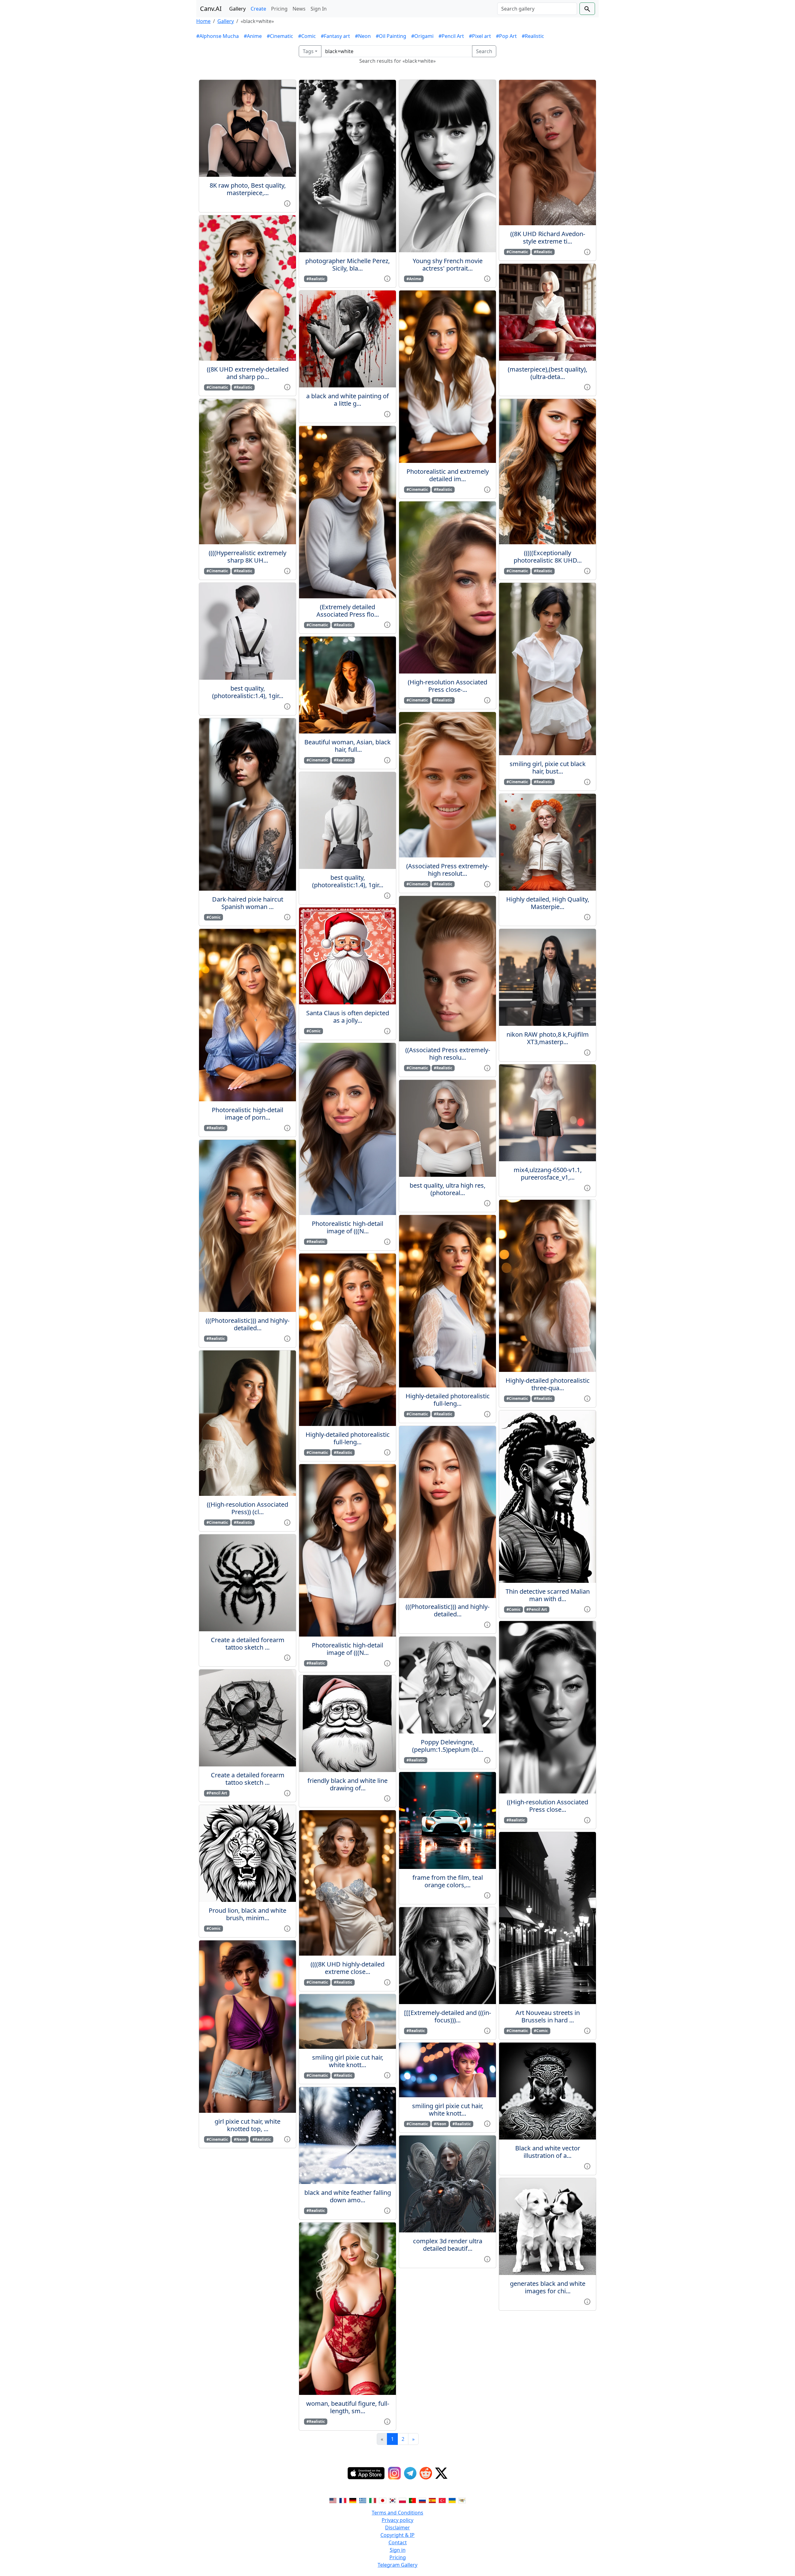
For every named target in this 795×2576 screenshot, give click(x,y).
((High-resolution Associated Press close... (547, 1806)
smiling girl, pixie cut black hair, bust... (548, 767)
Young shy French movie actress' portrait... (448, 265)
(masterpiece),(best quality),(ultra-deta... (547, 373)
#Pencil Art (451, 36)
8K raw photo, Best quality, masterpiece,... (248, 189)
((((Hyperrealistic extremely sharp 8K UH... (248, 557)
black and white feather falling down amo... (348, 2196)
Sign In (319, 9)
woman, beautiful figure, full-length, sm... (348, 2407)
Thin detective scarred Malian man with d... (548, 1595)
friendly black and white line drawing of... (348, 1784)
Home (203, 21)
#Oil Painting (391, 36)
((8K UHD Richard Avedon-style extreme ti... (548, 238)
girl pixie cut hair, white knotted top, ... (248, 2125)
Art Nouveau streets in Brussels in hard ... (548, 2016)
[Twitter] (441, 2473)
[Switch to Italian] (373, 2500)
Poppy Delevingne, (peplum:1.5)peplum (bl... (448, 1746)
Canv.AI (211, 9)
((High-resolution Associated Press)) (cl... (248, 1508)
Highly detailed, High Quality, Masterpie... (548, 903)
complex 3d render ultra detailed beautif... (448, 2245)
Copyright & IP (397, 2535)
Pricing (279, 9)
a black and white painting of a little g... (348, 400)
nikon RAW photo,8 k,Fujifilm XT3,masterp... (548, 1038)
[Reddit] (426, 2473)
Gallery (237, 9)
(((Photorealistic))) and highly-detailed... (248, 1324)
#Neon (363, 36)
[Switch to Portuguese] (412, 2500)
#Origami (422, 36)
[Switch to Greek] (363, 2500)
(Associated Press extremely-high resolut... (448, 870)
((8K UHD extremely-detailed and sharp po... (248, 373)
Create (258, 9)
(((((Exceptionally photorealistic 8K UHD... (548, 557)
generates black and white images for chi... (548, 2287)
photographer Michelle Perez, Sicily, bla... (348, 265)
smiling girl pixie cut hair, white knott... (348, 2061)
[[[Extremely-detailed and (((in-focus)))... (447, 2016)
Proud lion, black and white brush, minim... (248, 1914)
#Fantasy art (335, 36)
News (299, 9)
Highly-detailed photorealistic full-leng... (348, 1438)
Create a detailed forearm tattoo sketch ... (248, 1644)
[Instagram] (394, 2473)
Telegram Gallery (397, 2565)
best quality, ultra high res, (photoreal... (447, 1189)
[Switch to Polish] (402, 2500)
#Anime (253, 36)
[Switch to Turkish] (442, 2500)
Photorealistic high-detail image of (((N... (348, 1227)
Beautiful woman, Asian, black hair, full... (348, 746)
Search (484, 51)
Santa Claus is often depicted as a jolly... (348, 1017)
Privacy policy (397, 2520)
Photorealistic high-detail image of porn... (248, 1114)
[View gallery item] (287, 203)
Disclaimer (397, 2528)
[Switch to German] (353, 2500)
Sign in (398, 2550)
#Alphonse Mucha (218, 36)
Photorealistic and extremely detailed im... (448, 475)
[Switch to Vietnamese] (462, 2500)
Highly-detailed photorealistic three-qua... (548, 1384)
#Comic (307, 36)
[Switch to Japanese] (383, 2500)
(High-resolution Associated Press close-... (447, 686)
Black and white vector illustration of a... (548, 2152)
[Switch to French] (343, 2500)
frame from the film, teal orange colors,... (448, 1881)
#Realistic (533, 36)
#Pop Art (506, 36)
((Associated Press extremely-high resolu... (448, 1054)
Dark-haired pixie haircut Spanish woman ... (248, 903)
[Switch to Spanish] (432, 2500)
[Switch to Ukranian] (452, 2500)
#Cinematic (280, 36)
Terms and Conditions (397, 2513)
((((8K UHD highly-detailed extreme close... (348, 1968)
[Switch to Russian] (422, 2500)
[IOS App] (366, 2473)
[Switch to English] (333, 2500)
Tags (308, 51)
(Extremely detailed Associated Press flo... (348, 611)
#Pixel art (480, 36)
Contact (398, 2542)
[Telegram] (410, 2473)
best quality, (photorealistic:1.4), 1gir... (248, 692)
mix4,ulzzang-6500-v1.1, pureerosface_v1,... (548, 1174)
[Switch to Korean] (393, 2500)
